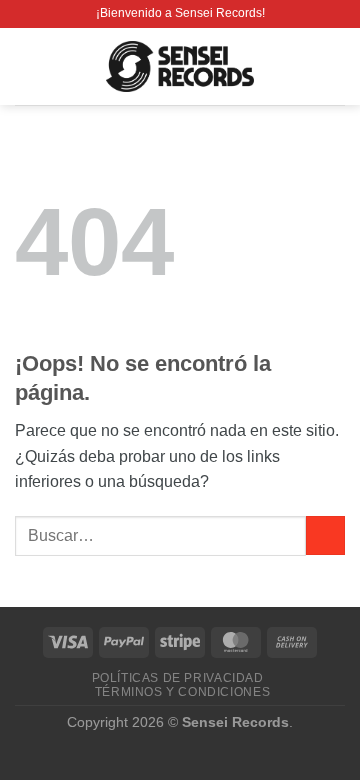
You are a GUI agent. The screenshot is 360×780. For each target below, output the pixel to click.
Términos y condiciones (182, 692)
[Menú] (27, 66)
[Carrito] (335, 67)
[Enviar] (325, 535)
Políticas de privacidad (178, 678)
